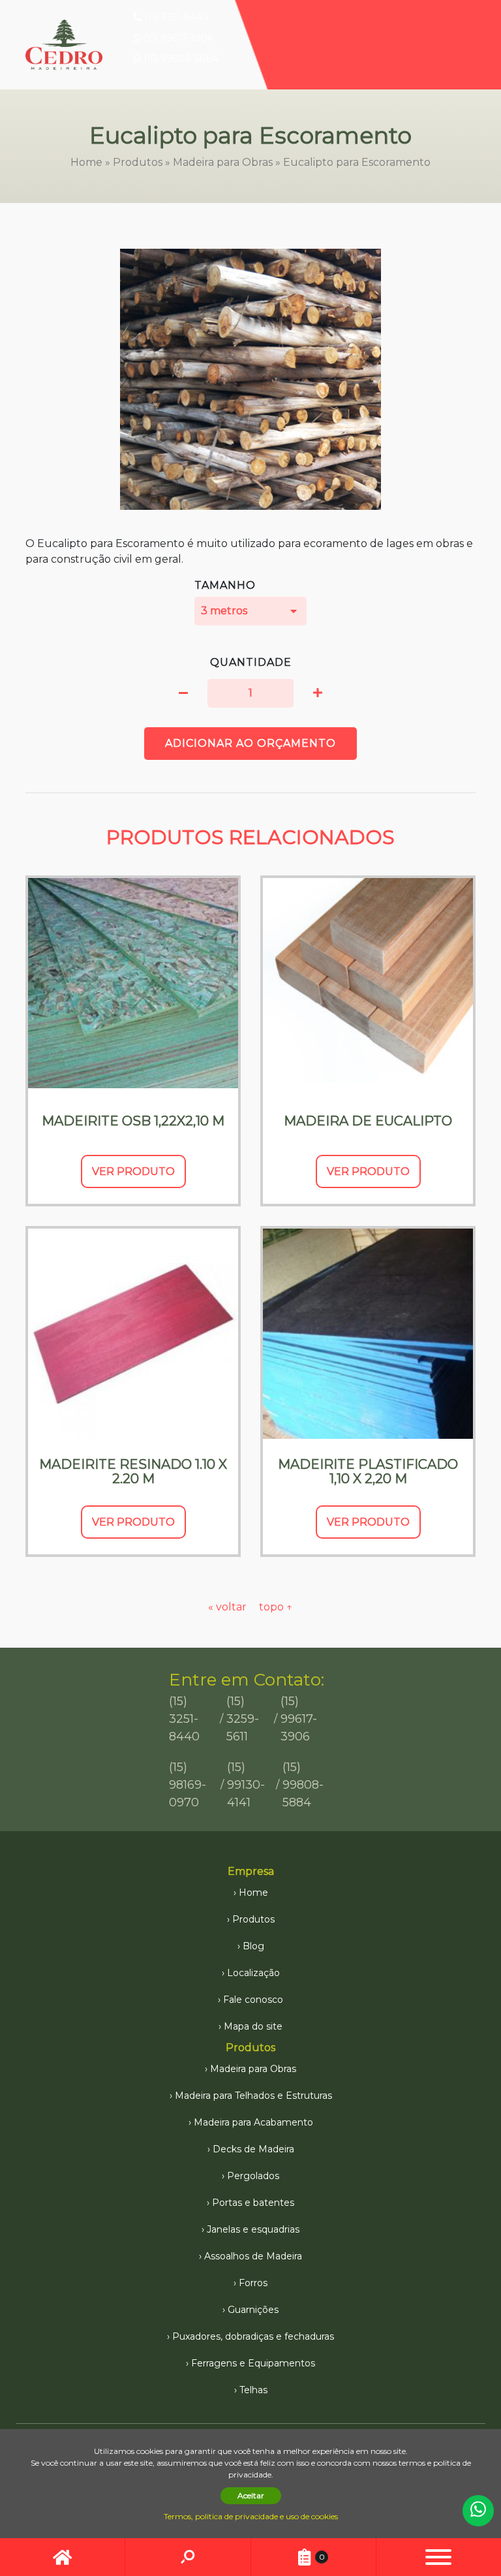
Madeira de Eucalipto (368, 1121)
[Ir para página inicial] (62, 2557)
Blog (253, 1946)
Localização (253, 1973)
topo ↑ (276, 1607)
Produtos (138, 162)
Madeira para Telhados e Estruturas (253, 2096)
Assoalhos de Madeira (253, 2256)
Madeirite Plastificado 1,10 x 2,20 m (368, 1471)
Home (86, 162)
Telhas (253, 2390)
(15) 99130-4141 (246, 1785)
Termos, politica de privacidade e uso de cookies (251, 2516)
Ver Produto (133, 1171)
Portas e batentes (253, 2203)
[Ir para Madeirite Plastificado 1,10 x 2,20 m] (368, 1334)
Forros (253, 2283)
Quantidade (251, 662)
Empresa (251, 1871)
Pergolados (253, 2176)
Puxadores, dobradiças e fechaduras (253, 2336)
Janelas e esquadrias (253, 2229)
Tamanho (225, 585)
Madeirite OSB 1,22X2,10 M (133, 1121)
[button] (183, 693)
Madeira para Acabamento (253, 2122)
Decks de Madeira (253, 2149)
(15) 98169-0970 (188, 1785)
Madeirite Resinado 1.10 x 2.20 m (133, 1471)
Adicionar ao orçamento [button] (250, 743)
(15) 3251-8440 (175, 17)
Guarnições (253, 2310)
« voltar (229, 1607)
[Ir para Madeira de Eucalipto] (368, 983)
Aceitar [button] (251, 2495)
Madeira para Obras (223, 162)
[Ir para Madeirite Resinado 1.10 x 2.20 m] (133, 1334)
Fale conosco (253, 2000)
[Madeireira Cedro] (64, 45)
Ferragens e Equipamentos (253, 2363)
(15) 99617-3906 (177, 38)
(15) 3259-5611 (243, 1719)
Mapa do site (253, 2026)
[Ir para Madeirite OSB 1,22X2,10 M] (133, 983)
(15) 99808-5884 (180, 59)
